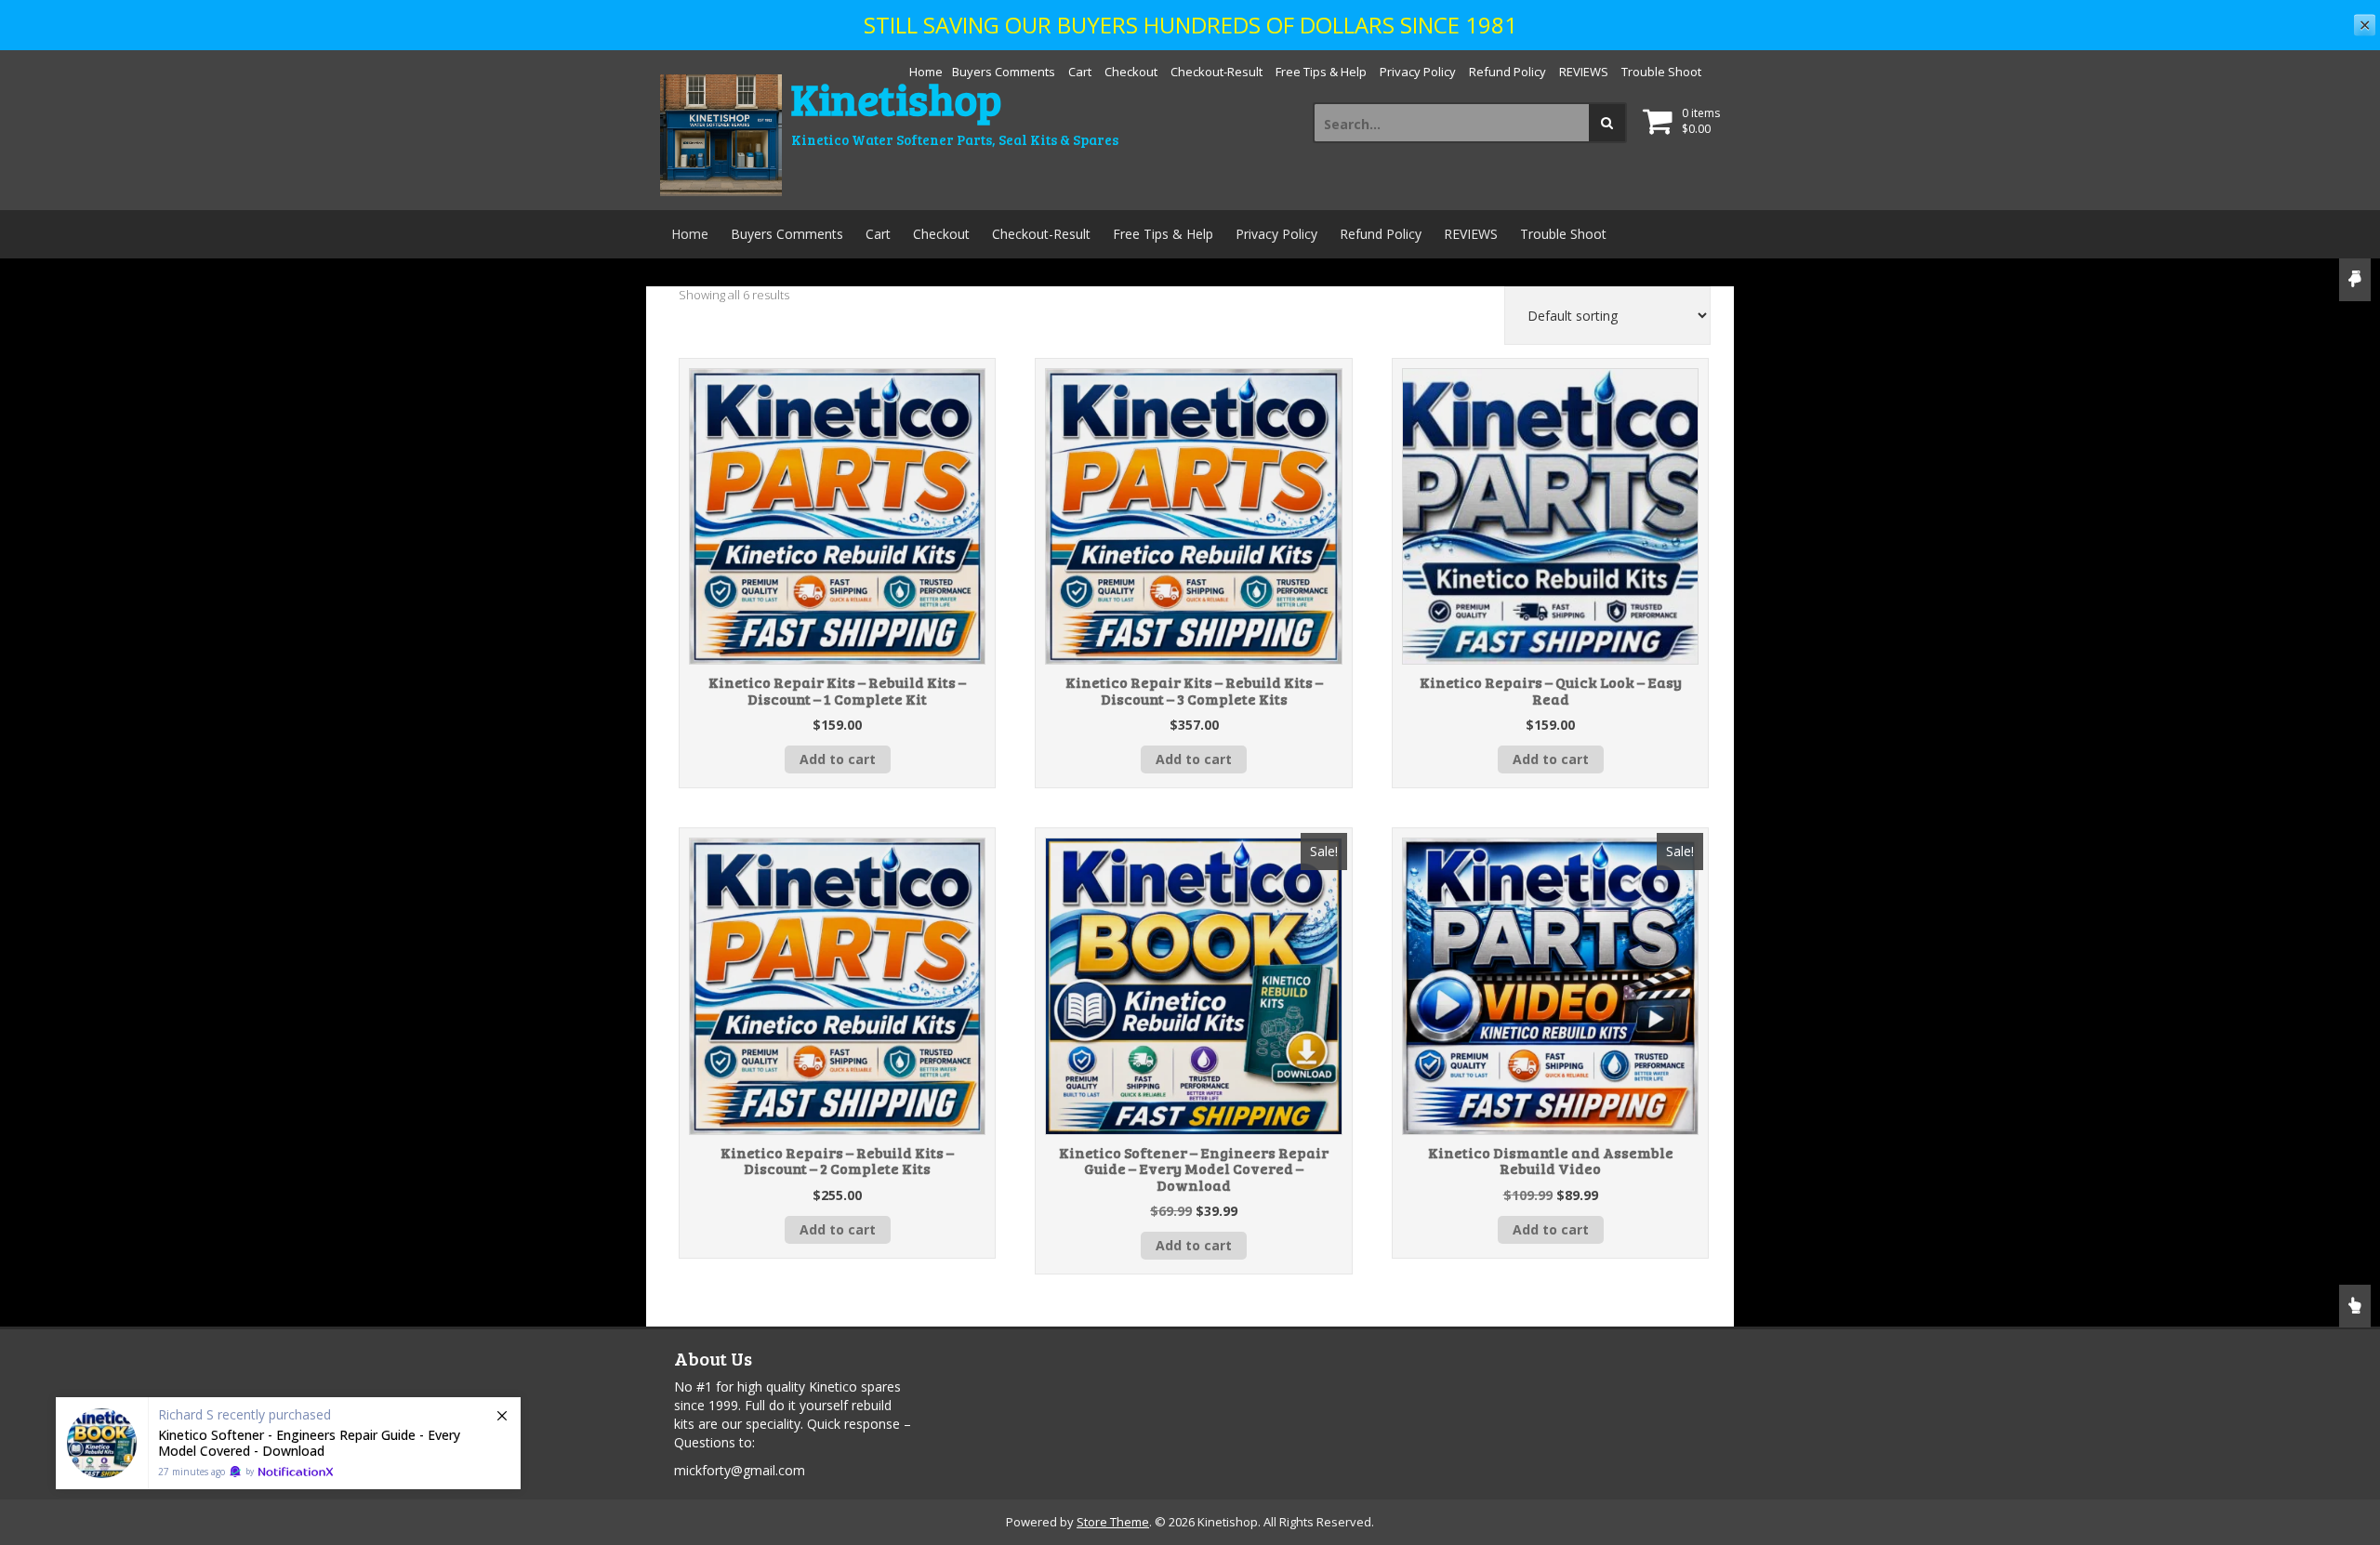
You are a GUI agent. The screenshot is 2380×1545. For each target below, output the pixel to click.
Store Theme (1113, 1522)
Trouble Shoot (1661, 72)
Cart (1080, 72)
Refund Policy (1507, 72)
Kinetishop (896, 98)
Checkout (1131, 72)
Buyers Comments (1004, 72)
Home (926, 72)
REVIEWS (1584, 72)
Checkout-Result (1216, 72)
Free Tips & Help (1321, 72)
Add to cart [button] (838, 759)
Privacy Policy (1418, 72)
